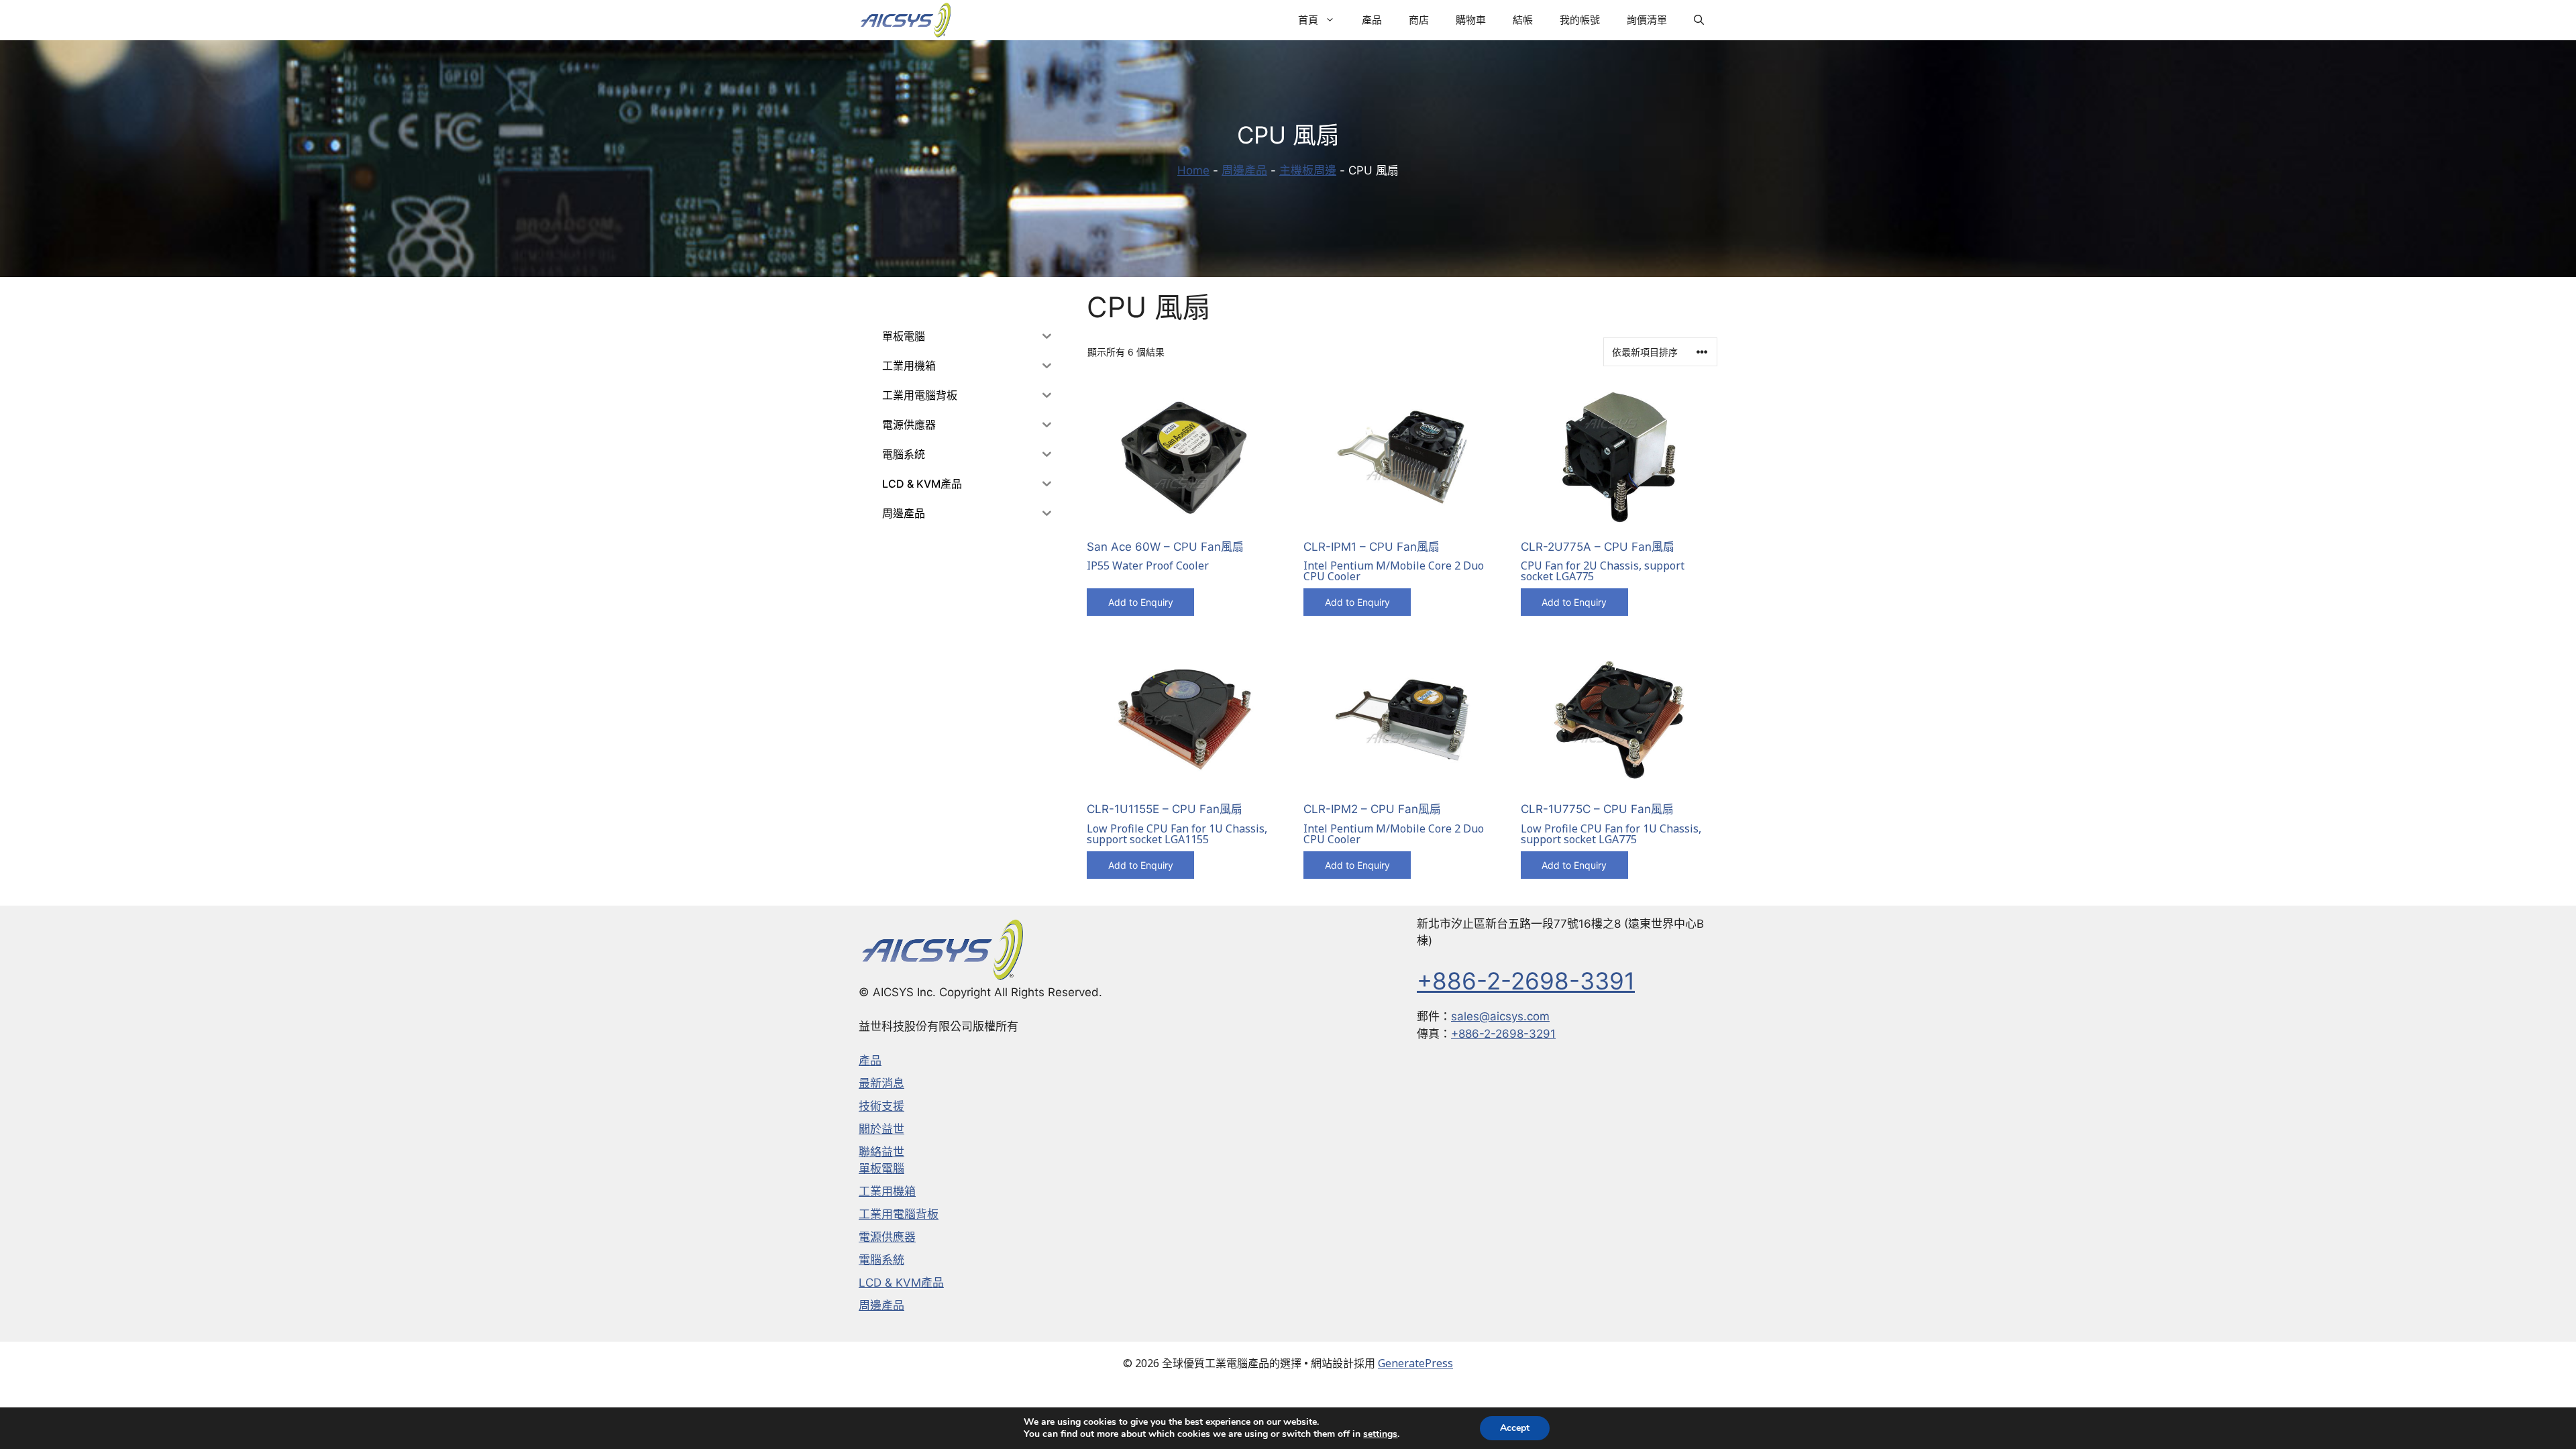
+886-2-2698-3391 (1526, 981)
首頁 (1308, 20)
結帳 (1523, 20)
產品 (1372, 20)
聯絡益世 (881, 1152)
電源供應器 (887, 1237)
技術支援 (881, 1106)
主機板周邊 (1308, 170)
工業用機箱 (887, 1191)
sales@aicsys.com (1500, 1016)
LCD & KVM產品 (901, 1283)
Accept (1515, 1428)
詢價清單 (1647, 20)
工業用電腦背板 (899, 1214)
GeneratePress (1415, 1363)
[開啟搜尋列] (1699, 20)
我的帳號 (1580, 20)
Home (1193, 170)
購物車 (1471, 20)
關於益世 (881, 1129)
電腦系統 (881, 1260)
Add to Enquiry (1141, 602)
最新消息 (881, 1083)
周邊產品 (1244, 170)
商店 (1419, 20)
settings (1380, 1434)
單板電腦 (881, 1169)
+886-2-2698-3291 (1503, 1034)
